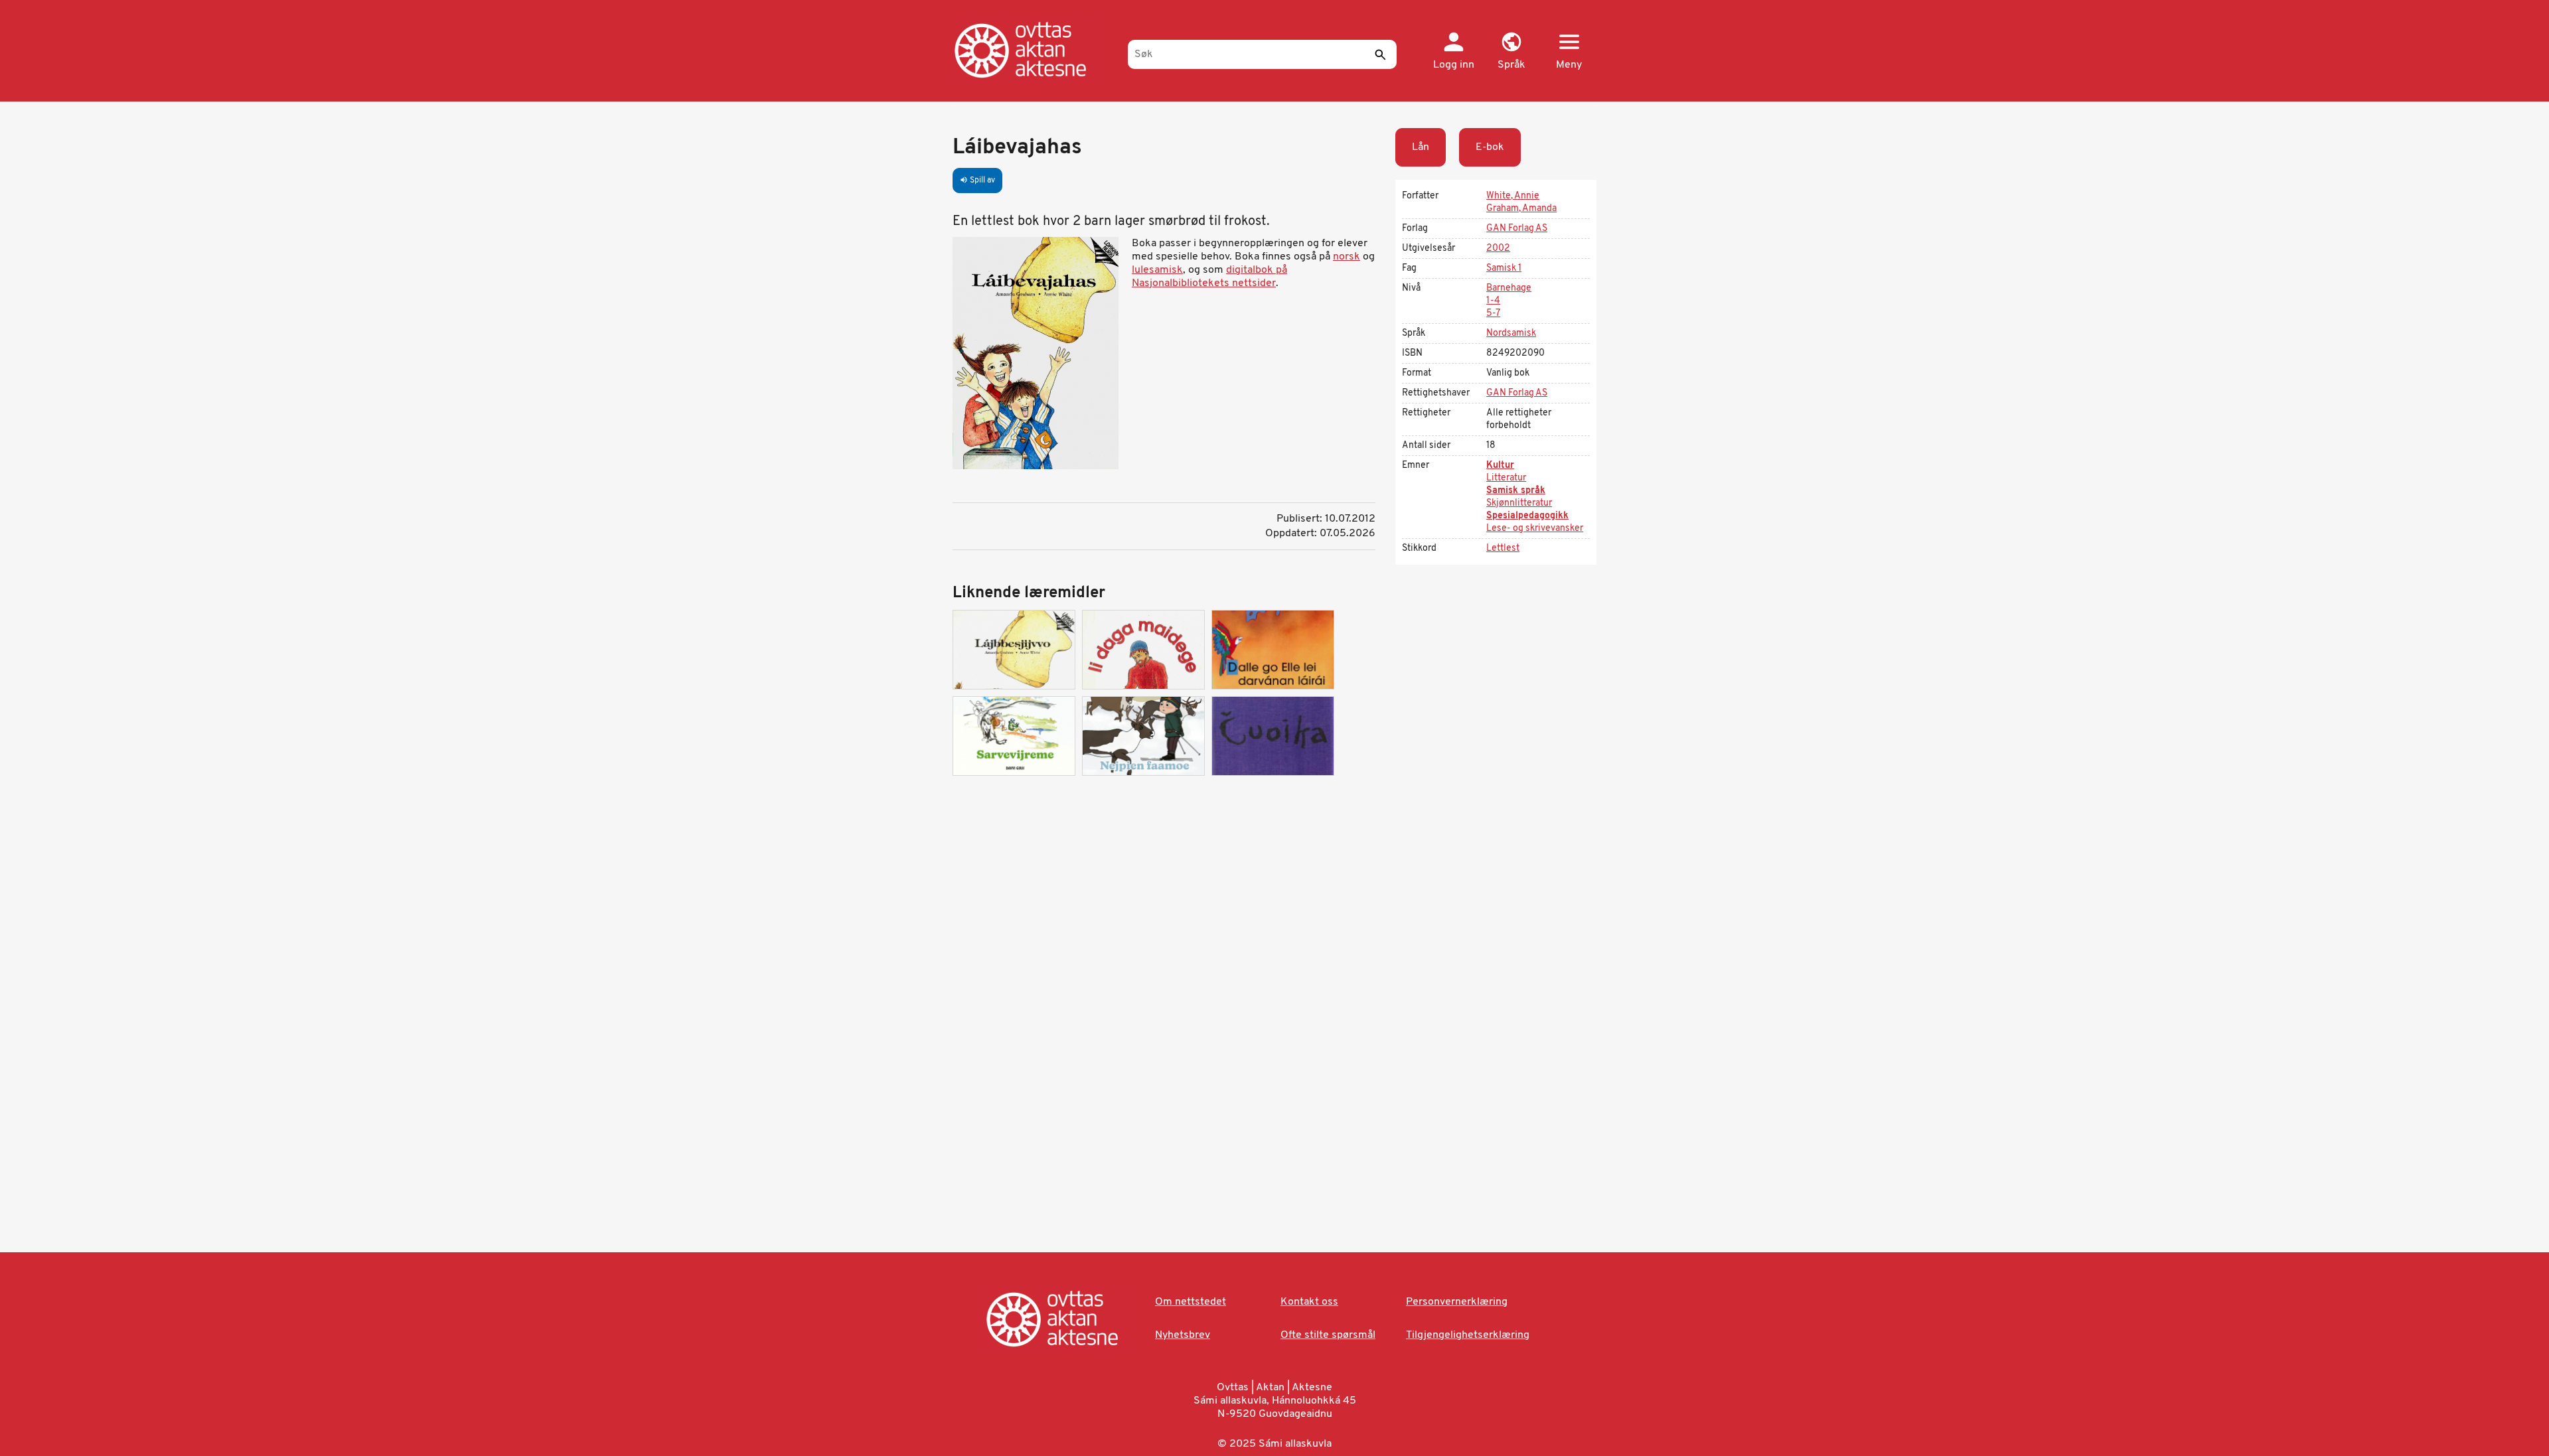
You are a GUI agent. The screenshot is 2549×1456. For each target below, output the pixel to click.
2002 (1498, 249)
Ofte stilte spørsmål (1328, 1335)
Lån (1421, 147)
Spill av (977, 181)
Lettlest (1503, 548)
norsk (1347, 257)
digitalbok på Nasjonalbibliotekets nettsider (1209, 277)
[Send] (1380, 54)
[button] (1511, 52)
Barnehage (1509, 288)
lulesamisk (1157, 270)
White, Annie (1513, 196)
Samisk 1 (1504, 268)
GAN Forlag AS (1517, 229)
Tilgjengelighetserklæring (1468, 1335)
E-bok (1490, 147)
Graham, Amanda (1521, 209)
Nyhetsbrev (1183, 1335)
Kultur (1500, 466)
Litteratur (1506, 478)
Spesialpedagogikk (1527, 516)
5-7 (1493, 314)
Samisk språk (1516, 491)
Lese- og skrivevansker (1535, 529)
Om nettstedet (1191, 1302)
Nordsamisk (1511, 333)
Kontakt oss (1309, 1302)
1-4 (1493, 301)
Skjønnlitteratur (1519, 503)
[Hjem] (1034, 50)
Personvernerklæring (1457, 1302)
